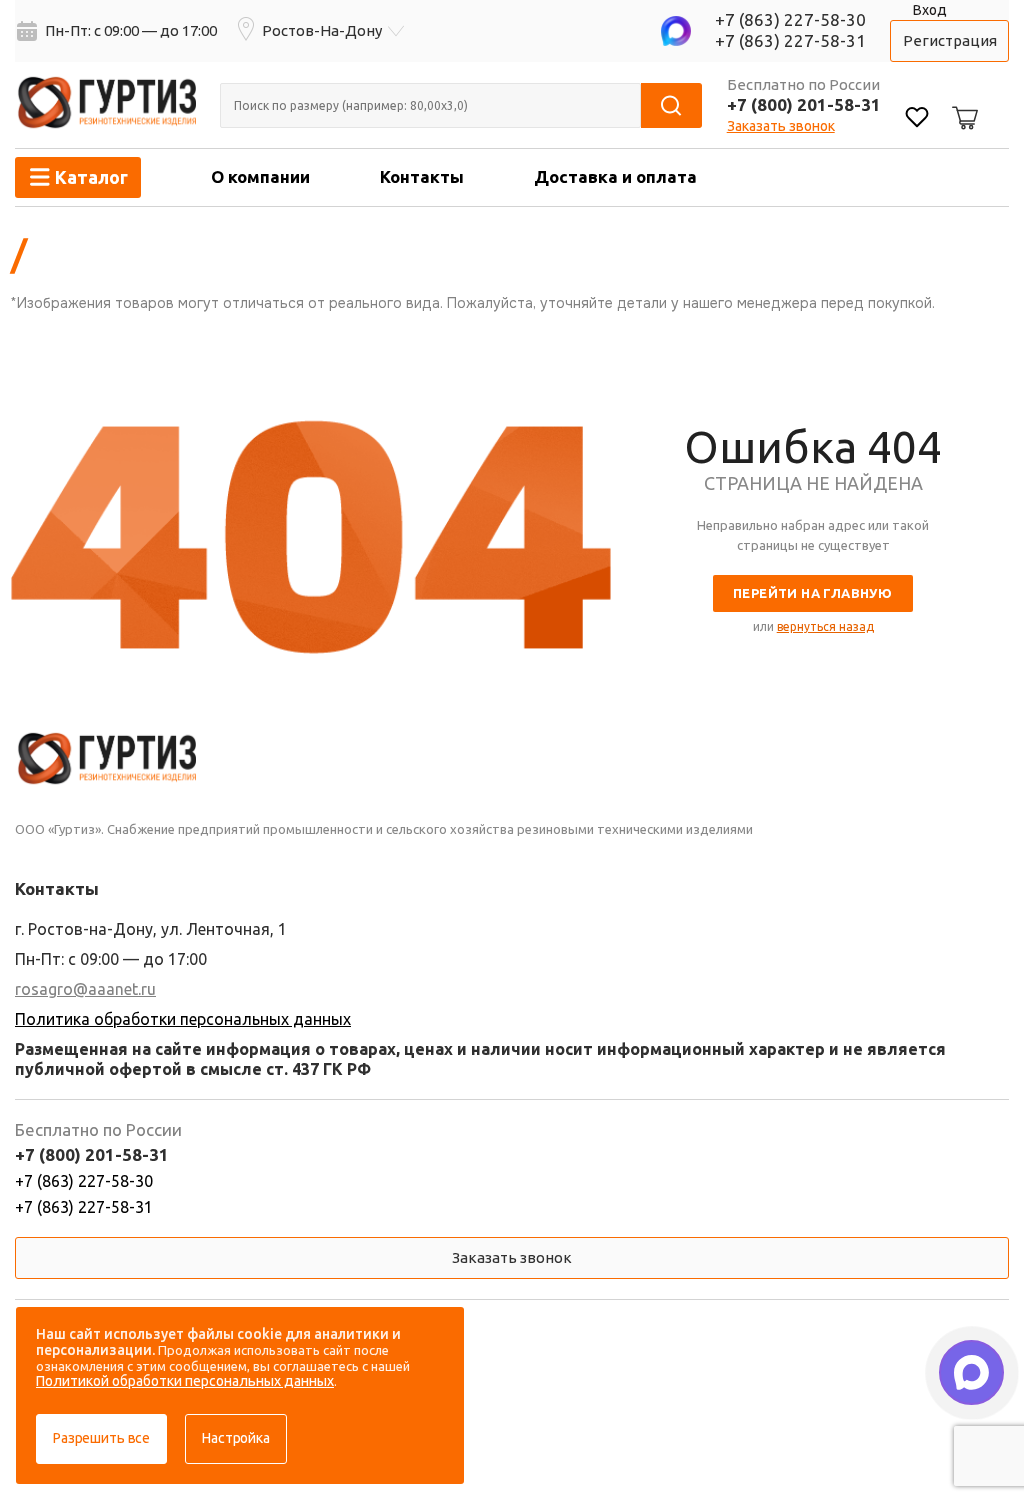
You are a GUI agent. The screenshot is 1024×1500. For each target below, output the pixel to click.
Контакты (422, 176)
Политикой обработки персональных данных (185, 1381)
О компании (260, 176)
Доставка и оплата (615, 176)
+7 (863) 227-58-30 (790, 19)
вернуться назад (825, 626)
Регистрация (950, 40)
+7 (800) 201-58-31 (804, 104)
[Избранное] (917, 119)
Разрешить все (101, 1438)
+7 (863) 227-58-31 (790, 40)
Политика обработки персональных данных (183, 1019)
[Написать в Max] (971, 1372)
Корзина (962, 102)
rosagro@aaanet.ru (85, 989)
